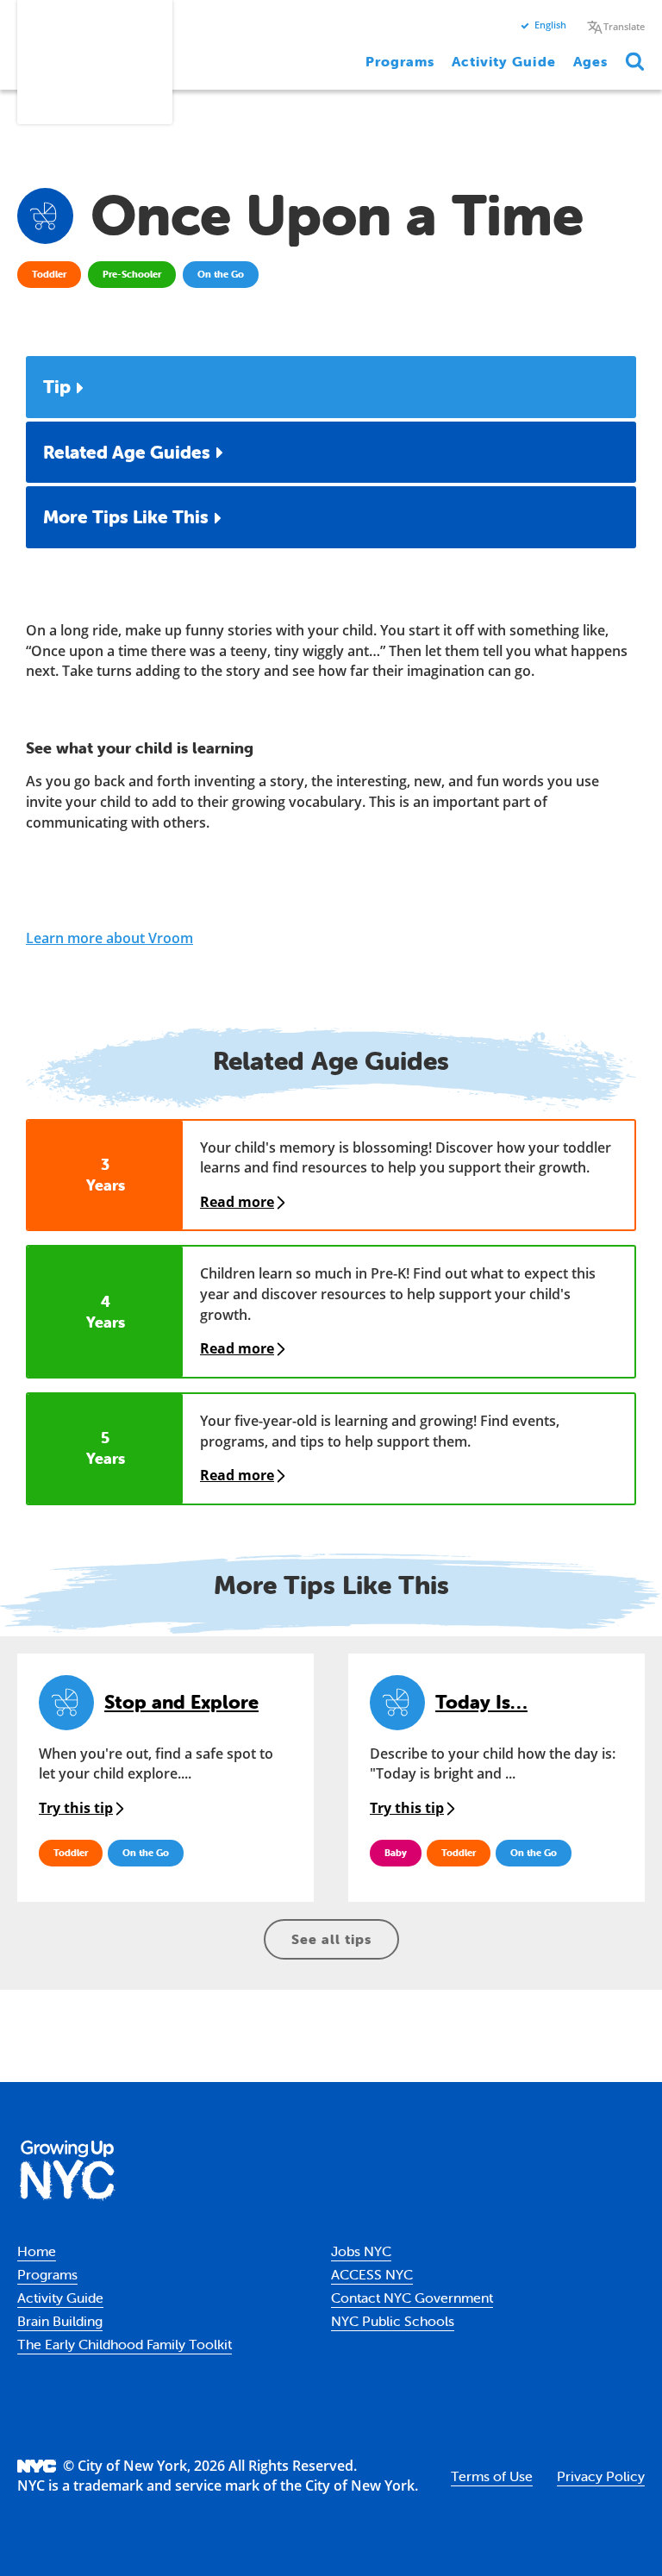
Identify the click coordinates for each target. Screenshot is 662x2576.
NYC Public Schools (393, 2321)
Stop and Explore (181, 1702)
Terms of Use (492, 2476)
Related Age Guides (127, 452)
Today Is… (481, 1702)
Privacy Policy (601, 2476)
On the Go (221, 274)
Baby (396, 1853)
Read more (237, 1202)
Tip (57, 386)
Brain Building (60, 2321)
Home (37, 2251)
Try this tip (76, 1808)
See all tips (331, 1939)
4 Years (106, 1312)
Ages (590, 61)
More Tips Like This (126, 516)
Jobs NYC (361, 2251)
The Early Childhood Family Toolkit (125, 2344)
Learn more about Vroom (109, 938)
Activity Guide (503, 61)
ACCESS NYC (372, 2274)
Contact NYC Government (412, 2298)
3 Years (106, 1175)
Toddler (49, 274)
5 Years (106, 1448)
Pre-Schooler (132, 274)
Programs (400, 61)
